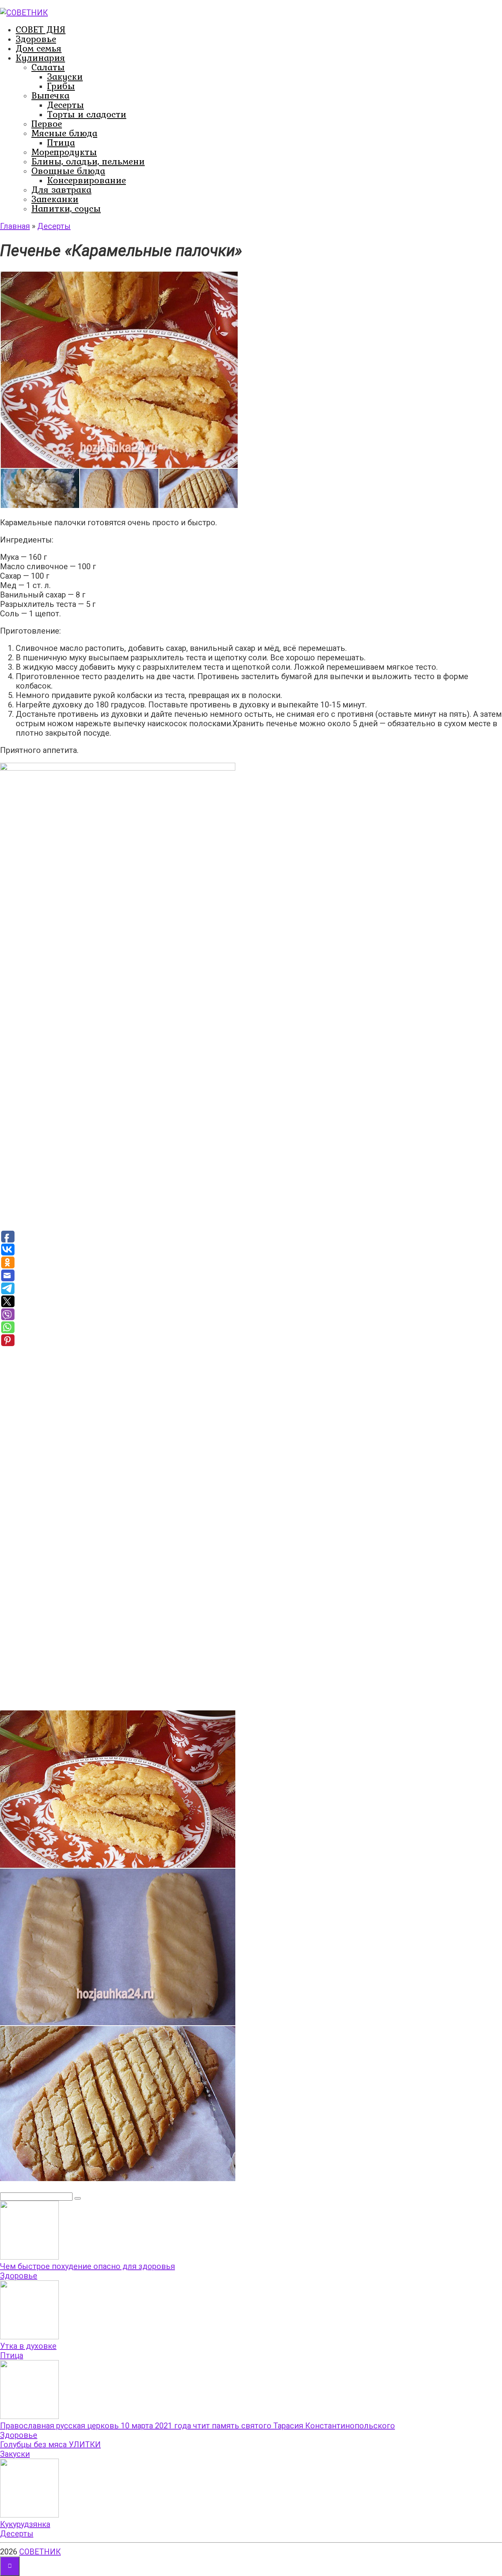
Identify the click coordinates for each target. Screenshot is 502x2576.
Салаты (48, 67)
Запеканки (55, 199)
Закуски (65, 76)
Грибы (61, 86)
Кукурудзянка (25, 2524)
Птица (61, 142)
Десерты (65, 105)
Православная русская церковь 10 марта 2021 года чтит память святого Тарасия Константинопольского (197, 2426)
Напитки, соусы (66, 208)
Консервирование (86, 180)
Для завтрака (61, 189)
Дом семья (39, 48)
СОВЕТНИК (40, 2552)
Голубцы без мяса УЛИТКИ (50, 2444)
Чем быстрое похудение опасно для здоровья (87, 2266)
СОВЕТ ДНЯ (41, 29)
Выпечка (50, 95)
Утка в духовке (28, 2346)
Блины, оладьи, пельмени (88, 161)
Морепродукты (64, 152)
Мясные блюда (64, 133)
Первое (47, 123)
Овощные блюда (68, 171)
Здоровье (36, 39)
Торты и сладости (87, 114)
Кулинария (40, 58)
